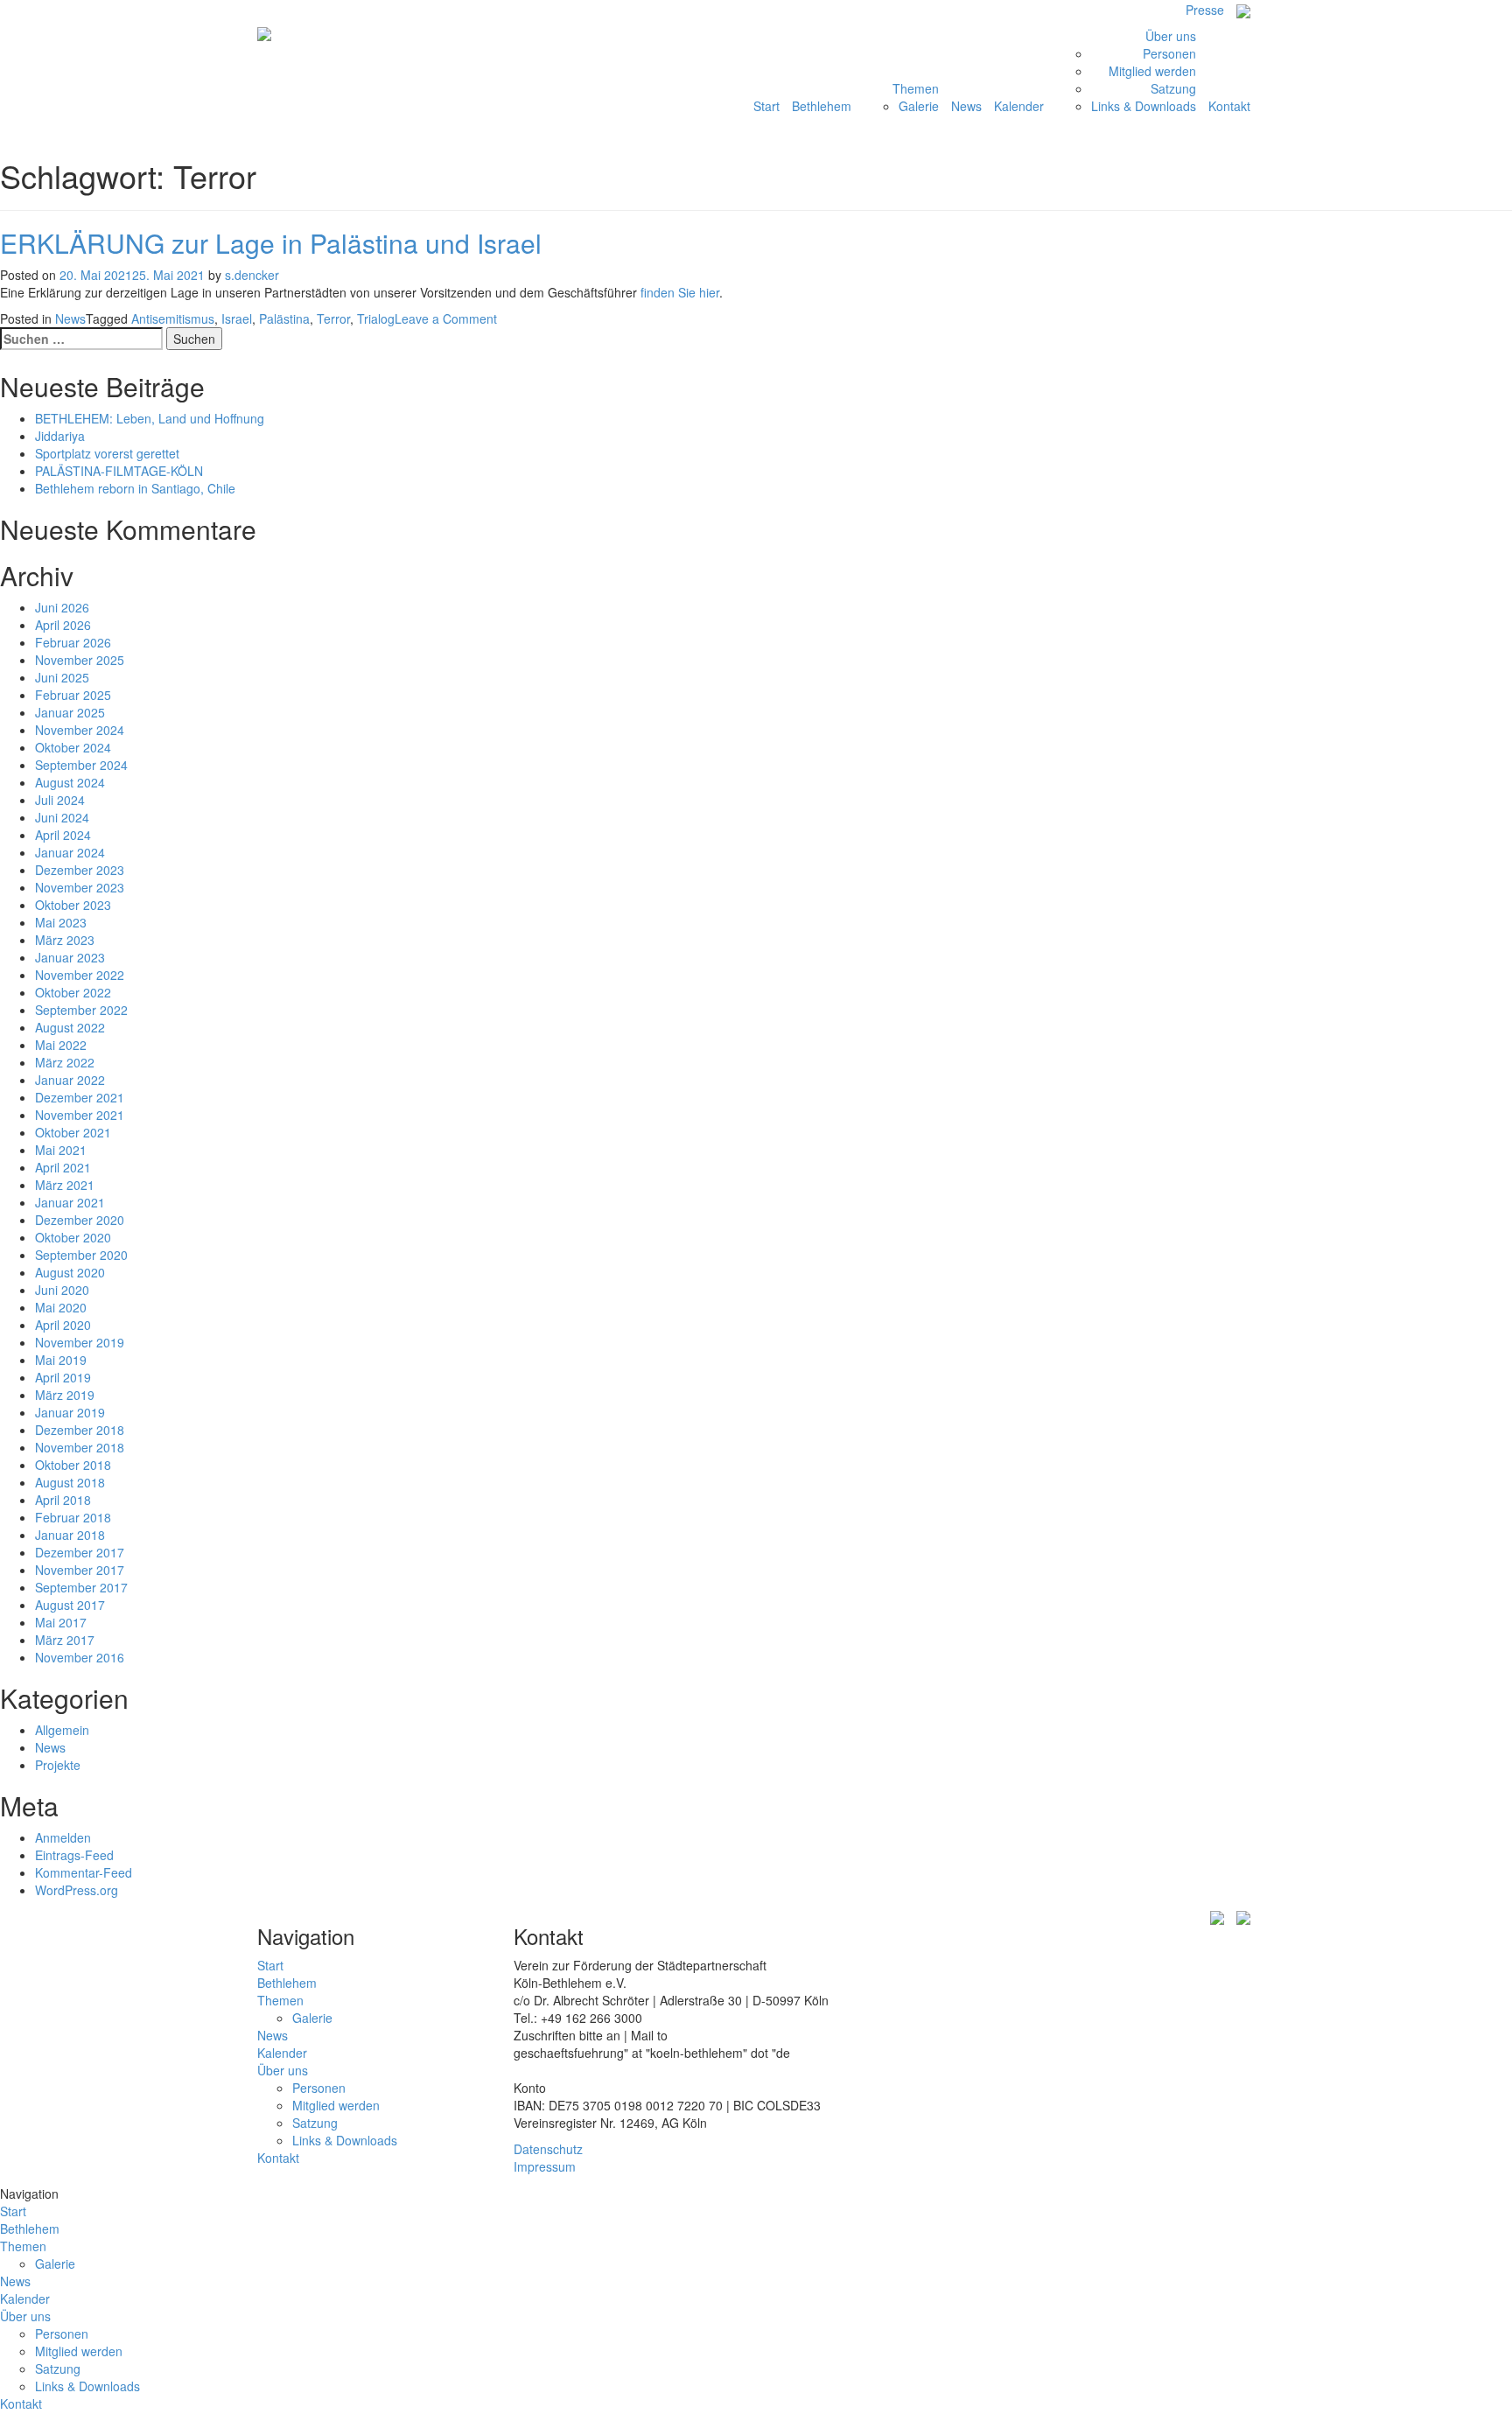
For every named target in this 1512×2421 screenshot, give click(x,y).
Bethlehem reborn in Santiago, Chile (135, 488)
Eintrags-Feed (74, 1855)
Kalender (1019, 106)
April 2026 (63, 625)
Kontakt (1229, 106)
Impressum (545, 2166)
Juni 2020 (62, 1290)
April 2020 (63, 1325)
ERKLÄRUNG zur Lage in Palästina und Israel (271, 243)
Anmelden (63, 1837)
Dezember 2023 (80, 870)
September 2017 (81, 1587)
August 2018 (70, 1482)
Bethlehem (822, 106)
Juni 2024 (62, 817)
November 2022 (80, 975)
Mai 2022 (61, 1045)
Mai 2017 (61, 1622)
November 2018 (80, 1447)
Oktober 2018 (73, 1465)
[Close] (1507, 2194)
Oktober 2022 (73, 992)
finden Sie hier (680, 292)
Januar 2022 (70, 1080)
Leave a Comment (446, 318)
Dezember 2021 (80, 1097)
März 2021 (65, 1185)
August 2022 (70, 1027)
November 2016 (80, 1657)
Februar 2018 (73, 1517)
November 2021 (80, 1115)
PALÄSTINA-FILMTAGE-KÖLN (119, 471)
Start (766, 106)
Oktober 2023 (73, 905)
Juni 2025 (62, 677)
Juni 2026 (62, 607)
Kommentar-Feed (84, 1872)
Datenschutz (548, 2149)
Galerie (919, 106)
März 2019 (65, 1395)
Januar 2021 (70, 1202)
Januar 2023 (70, 957)
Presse (1205, 10)
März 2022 (65, 1062)
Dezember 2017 (80, 1552)
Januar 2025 (70, 712)
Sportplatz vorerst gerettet (107, 453)
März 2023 (65, 940)
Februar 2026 (73, 642)
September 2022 (81, 1010)
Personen (1169, 53)
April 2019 (63, 1377)
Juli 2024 (60, 800)
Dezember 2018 (80, 1430)
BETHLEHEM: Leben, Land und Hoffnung (150, 418)
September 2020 (81, 1255)
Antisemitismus (173, 318)
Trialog (376, 318)
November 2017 (80, 1570)
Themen (916, 88)
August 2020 (70, 1272)
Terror (333, 318)
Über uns (1171, 36)
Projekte (58, 1765)
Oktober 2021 (73, 1132)
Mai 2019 (61, 1360)
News (966, 106)
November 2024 (80, 730)
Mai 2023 (61, 922)
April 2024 (63, 835)
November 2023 (80, 887)
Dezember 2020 (80, 1220)
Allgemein (62, 1730)
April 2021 (63, 1167)
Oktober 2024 (73, 747)
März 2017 (65, 1640)
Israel (237, 318)
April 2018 (63, 1500)
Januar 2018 (70, 1535)
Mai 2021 (61, 1150)
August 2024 (70, 782)
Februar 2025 (73, 695)
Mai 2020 (61, 1307)
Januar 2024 (70, 852)
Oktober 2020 (73, 1237)
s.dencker (252, 275)
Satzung (1173, 88)
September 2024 (81, 765)
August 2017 (70, 1605)
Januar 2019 (70, 1412)
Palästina (284, 318)
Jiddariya (60, 436)
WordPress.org (77, 1890)
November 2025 (80, 660)
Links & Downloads (1144, 106)
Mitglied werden (1152, 71)
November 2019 (80, 1342)
